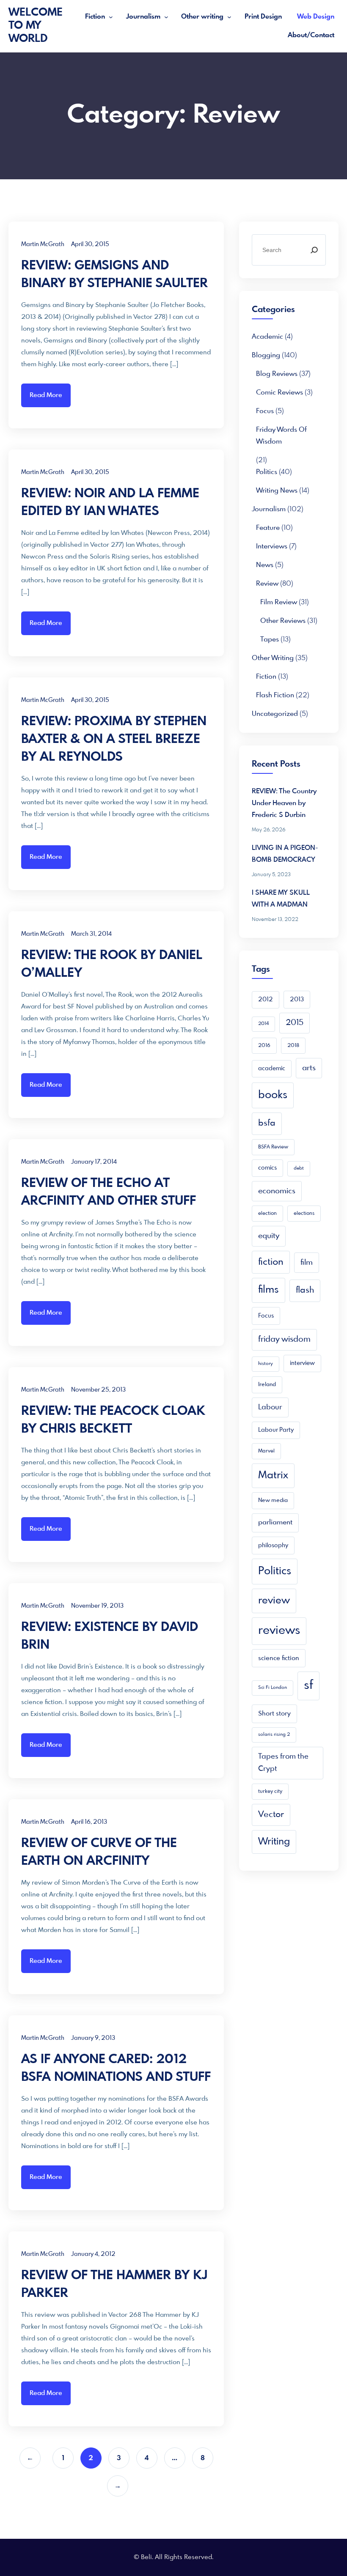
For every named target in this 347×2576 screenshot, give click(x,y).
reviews (279, 1631)
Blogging (266, 355)
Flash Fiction (275, 695)
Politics (267, 472)
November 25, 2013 (98, 1390)
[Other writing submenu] (229, 17)
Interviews (272, 547)
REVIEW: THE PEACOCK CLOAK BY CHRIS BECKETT (113, 1420)
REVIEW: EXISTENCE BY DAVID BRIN (110, 1636)
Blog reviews (277, 374)
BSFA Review (273, 1147)
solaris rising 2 (274, 1735)
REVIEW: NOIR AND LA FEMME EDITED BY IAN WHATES (110, 503)
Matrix (273, 1476)
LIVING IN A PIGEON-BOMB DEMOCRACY (285, 854)
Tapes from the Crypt (283, 1763)
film (307, 1263)
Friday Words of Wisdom (281, 436)
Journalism (143, 17)
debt (299, 1169)
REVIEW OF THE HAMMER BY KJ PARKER (114, 2285)
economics (277, 1191)
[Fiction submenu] (111, 17)
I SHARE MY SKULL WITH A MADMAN (281, 899)
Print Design (263, 17)
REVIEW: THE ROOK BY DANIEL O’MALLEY (112, 965)
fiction (271, 1262)
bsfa (267, 1123)
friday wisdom (284, 1340)
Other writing (202, 17)
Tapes (270, 640)
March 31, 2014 (91, 934)
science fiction (279, 1658)
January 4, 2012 (93, 2254)
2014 (263, 1024)
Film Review (279, 602)
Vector (271, 1815)
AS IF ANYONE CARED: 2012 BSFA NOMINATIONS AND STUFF (116, 2069)
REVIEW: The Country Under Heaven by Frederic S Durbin (284, 803)
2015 (295, 1023)
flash (305, 1290)
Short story (274, 1714)
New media (273, 1500)
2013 (297, 1000)
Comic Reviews (280, 393)
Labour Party (276, 1430)
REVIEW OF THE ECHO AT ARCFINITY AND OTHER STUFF (109, 1192)
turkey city (270, 1792)
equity (269, 1236)
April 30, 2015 (90, 244)
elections (304, 1214)
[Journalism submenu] (166, 17)
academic (267, 337)
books (273, 1095)
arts (309, 1068)
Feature (268, 528)
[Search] (314, 250)
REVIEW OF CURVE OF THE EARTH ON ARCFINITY (99, 1853)
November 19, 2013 (97, 1606)
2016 (264, 1046)
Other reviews (283, 621)
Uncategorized (275, 714)
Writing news (277, 491)
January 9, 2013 (93, 2038)
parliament (275, 1523)
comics (267, 1168)
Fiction (95, 17)
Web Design (316, 17)
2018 (293, 1046)
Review (267, 584)
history (266, 1364)
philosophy (273, 1546)
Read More (46, 395)
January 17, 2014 (94, 1162)
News (265, 565)
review (274, 1601)
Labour (270, 1407)
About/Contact (311, 35)
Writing (274, 1842)
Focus (265, 411)
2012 (266, 1000)
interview (302, 1363)
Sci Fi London (273, 1688)
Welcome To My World (36, 26)
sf (308, 1685)
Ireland (267, 1385)
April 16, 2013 (89, 1822)
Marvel (266, 1451)
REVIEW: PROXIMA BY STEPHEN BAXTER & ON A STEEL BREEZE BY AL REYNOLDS (114, 740)
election (267, 1214)
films (269, 1290)
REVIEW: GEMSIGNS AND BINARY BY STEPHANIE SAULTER (114, 275)
